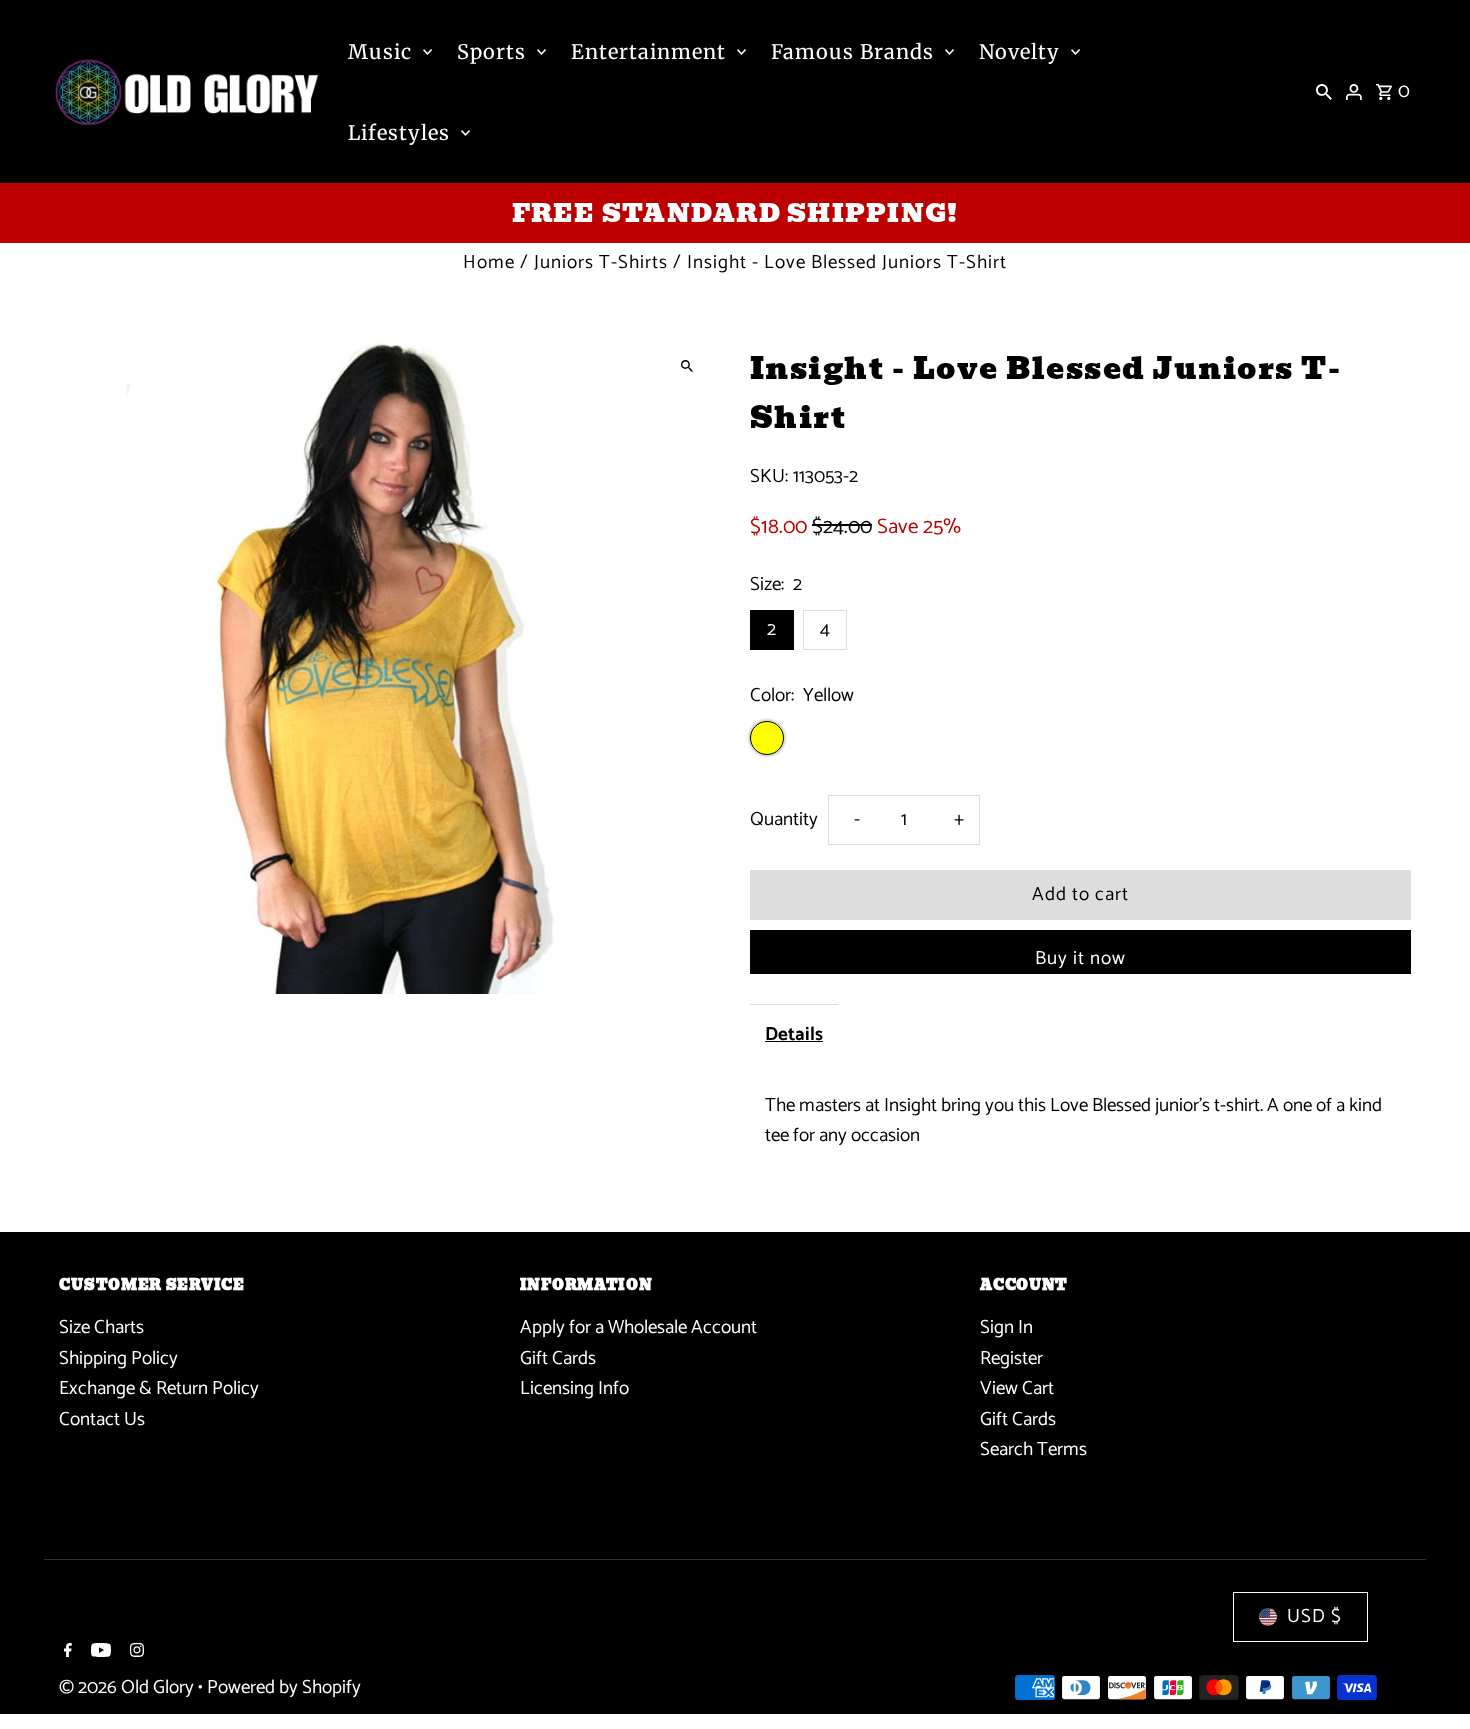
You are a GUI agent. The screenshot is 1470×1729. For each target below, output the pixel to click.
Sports (491, 51)
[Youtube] (98, 1653)
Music (380, 51)
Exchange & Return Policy (159, 1388)
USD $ (1314, 1616)
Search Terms (1033, 1449)
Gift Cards (558, 1357)
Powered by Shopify (284, 1687)
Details (794, 1034)
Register (1011, 1357)
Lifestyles (399, 132)
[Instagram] (134, 1653)
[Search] (1324, 92)
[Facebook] (65, 1653)
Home (489, 262)
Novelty (1019, 51)
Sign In (1006, 1327)
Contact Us (102, 1418)
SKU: (769, 477)
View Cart (1017, 1388)
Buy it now (1080, 958)
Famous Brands (852, 51)
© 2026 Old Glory (128, 1687)
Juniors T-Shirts (601, 262)
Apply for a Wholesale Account (638, 1327)
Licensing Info (574, 1388)
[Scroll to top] (1427, 1676)
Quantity (784, 819)
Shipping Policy (118, 1357)
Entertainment (648, 51)
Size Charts (101, 1327)
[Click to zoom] (687, 366)
